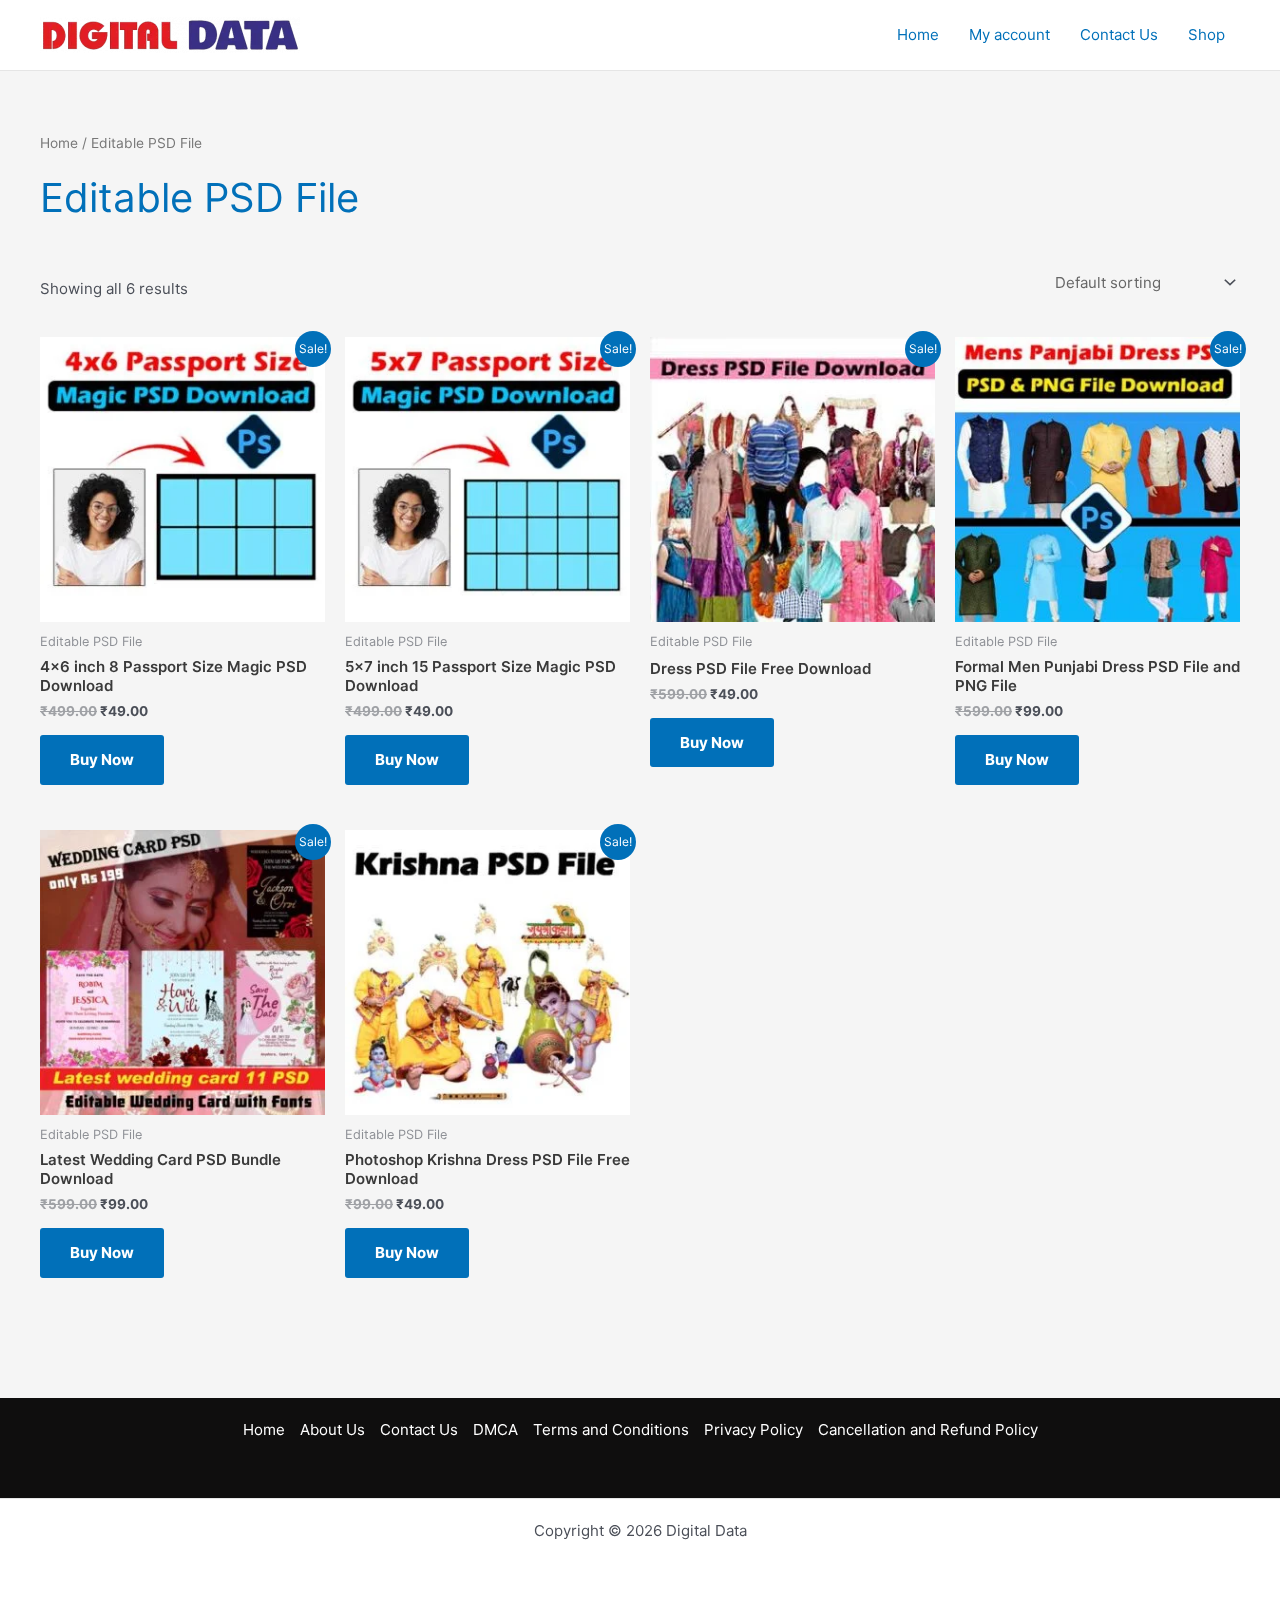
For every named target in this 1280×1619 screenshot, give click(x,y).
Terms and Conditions (611, 1429)
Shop (1206, 34)
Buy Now (102, 759)
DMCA (495, 1429)
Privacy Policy (753, 1429)
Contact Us (1119, 34)
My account (1009, 34)
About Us (332, 1429)
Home (918, 34)
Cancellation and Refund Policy (928, 1429)
